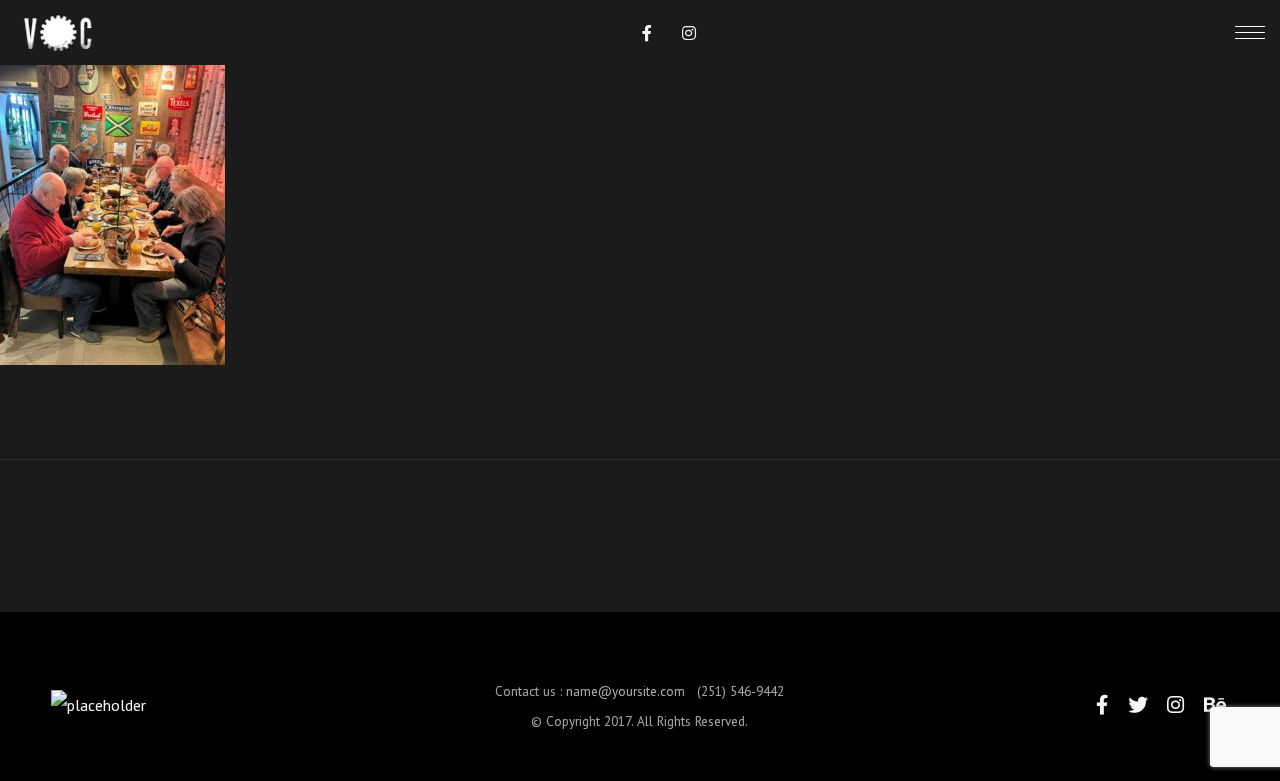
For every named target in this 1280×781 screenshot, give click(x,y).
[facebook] (647, 33)
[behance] (1215, 704)
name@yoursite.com (625, 691)
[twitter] (1138, 704)
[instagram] (689, 33)
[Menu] (1250, 32)
